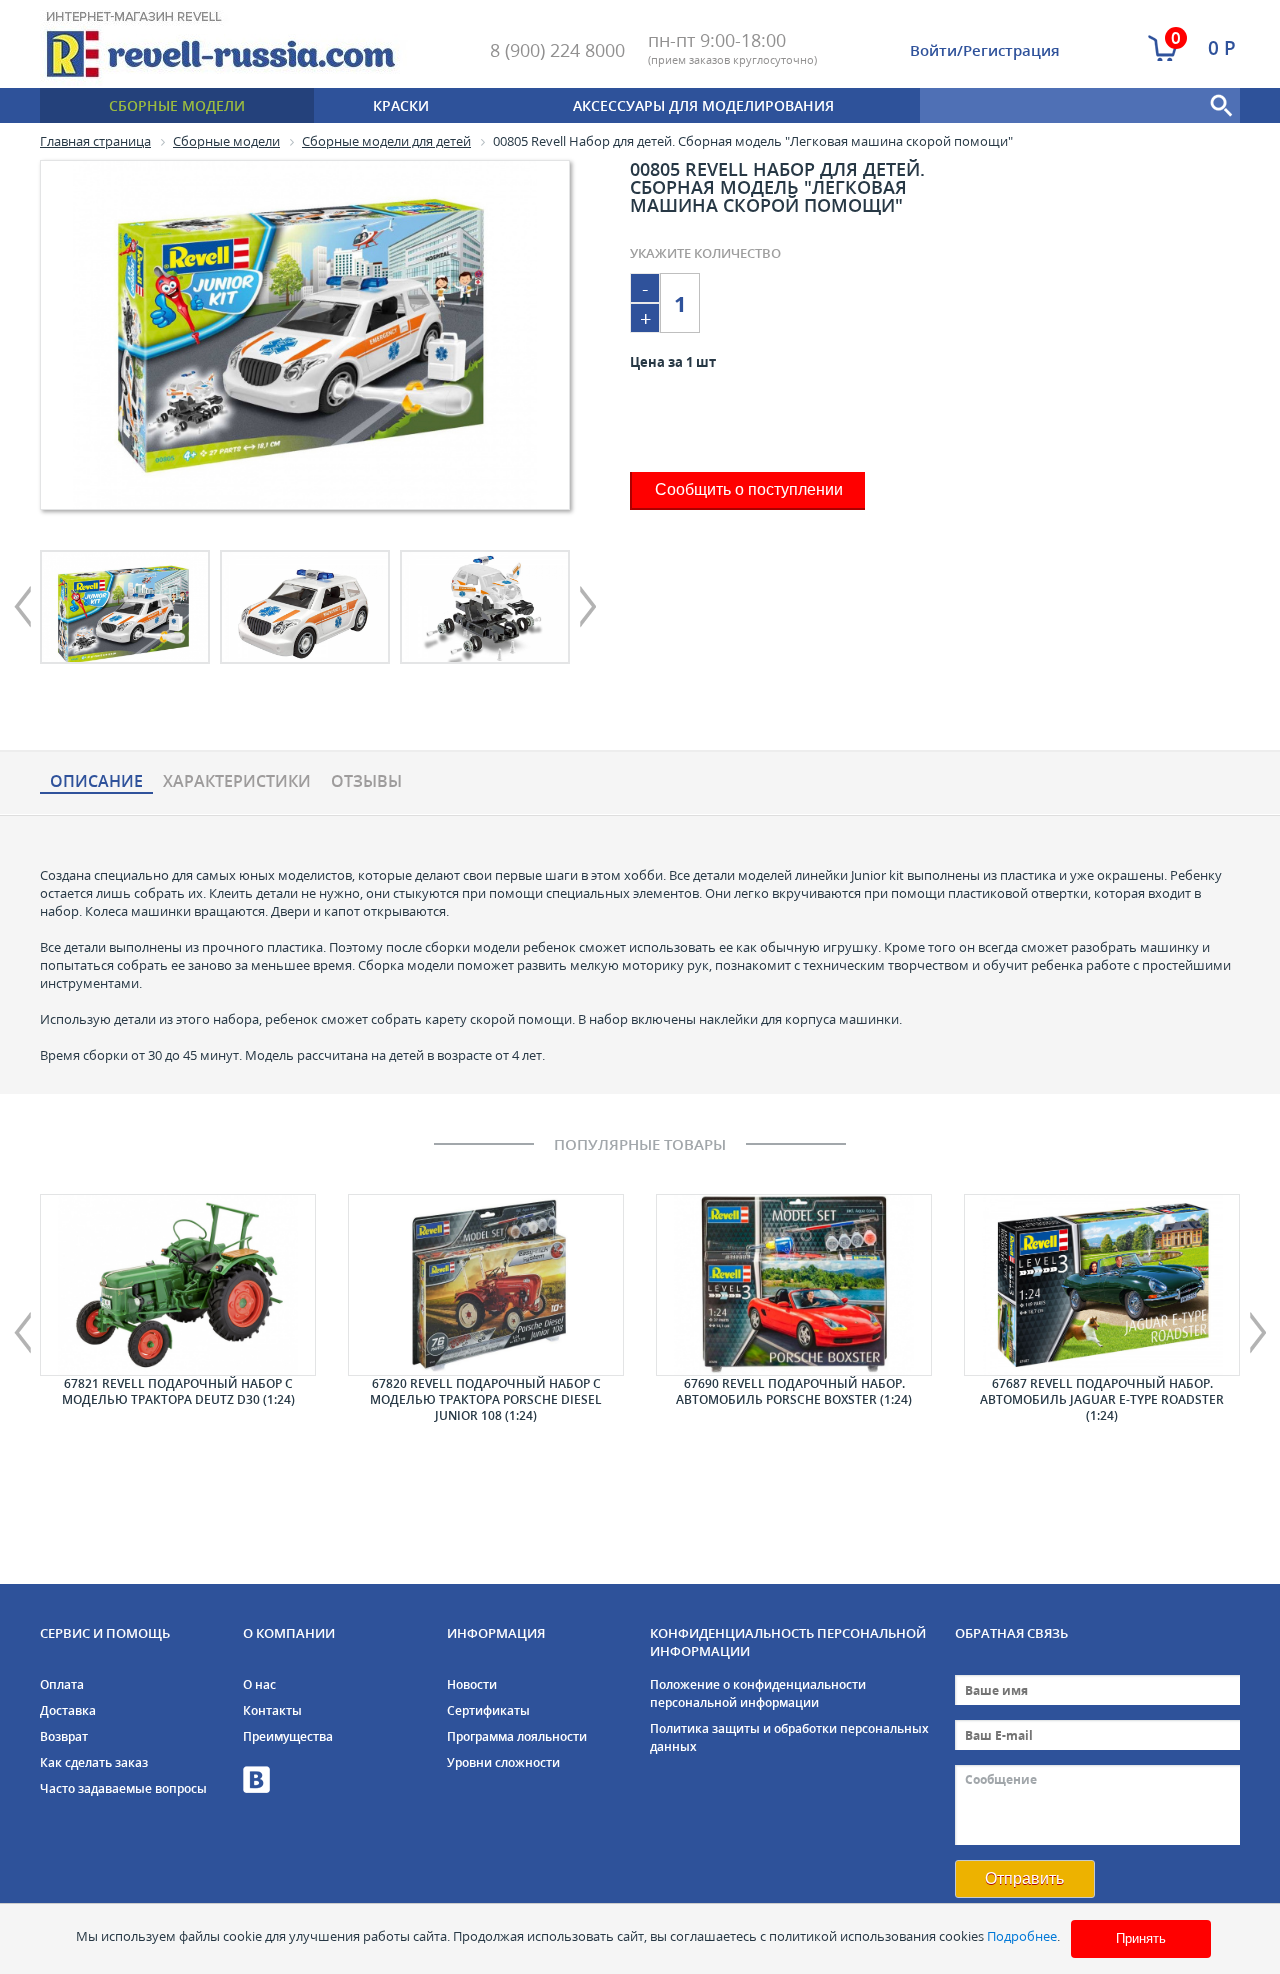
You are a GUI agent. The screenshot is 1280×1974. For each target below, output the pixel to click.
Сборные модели (177, 105)
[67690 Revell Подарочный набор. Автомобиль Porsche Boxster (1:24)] (794, 1285)
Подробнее (1022, 1936)
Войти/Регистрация (985, 50)
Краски (401, 105)
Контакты (272, 1710)
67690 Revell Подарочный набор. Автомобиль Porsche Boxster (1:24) (794, 1391)
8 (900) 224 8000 (557, 50)
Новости (472, 1684)
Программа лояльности (517, 1736)
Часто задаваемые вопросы (123, 1788)
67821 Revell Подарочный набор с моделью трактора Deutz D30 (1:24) (178, 1391)
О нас (259, 1684)
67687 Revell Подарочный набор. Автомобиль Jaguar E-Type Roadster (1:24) (1102, 1399)
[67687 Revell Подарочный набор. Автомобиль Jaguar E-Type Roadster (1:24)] (1102, 1285)
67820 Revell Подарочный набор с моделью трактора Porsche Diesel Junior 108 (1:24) (486, 1399)
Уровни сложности (503, 1762)
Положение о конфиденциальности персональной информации (758, 1693)
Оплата (62, 1684)
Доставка (68, 1710)
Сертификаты (488, 1710)
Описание (96, 782)
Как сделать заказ (94, 1762)
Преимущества (288, 1736)
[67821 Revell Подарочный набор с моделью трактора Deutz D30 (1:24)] (178, 1285)
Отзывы (366, 782)
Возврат (64, 1736)
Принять (1141, 1938)
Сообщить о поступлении (749, 489)
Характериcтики (237, 782)
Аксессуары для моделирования (703, 105)
